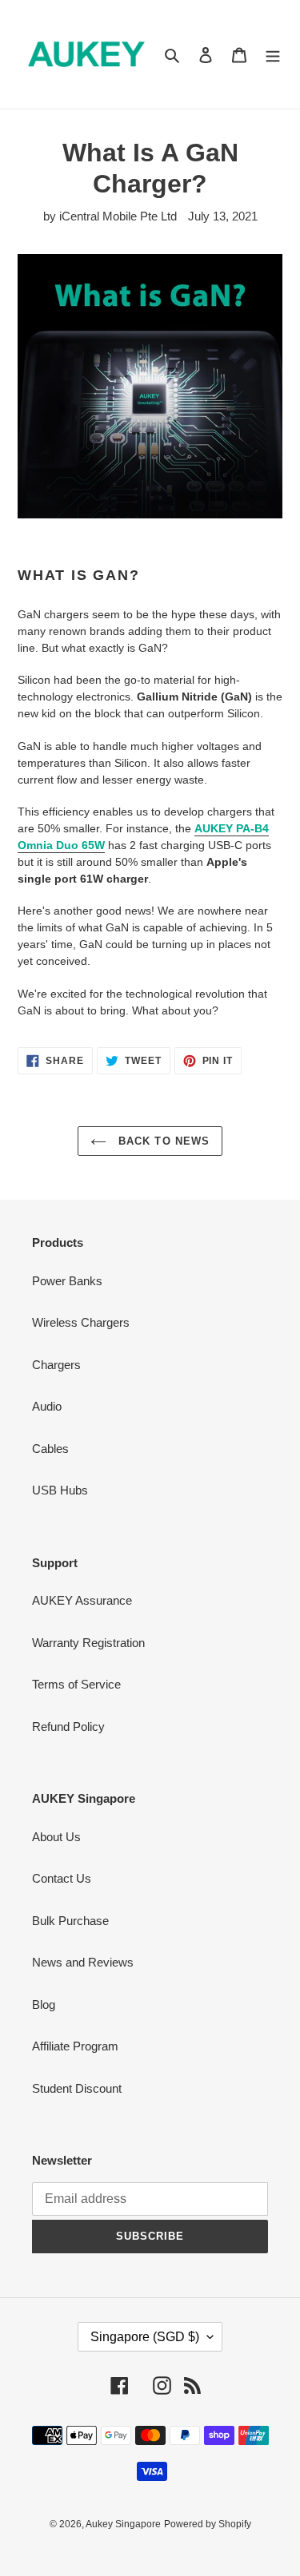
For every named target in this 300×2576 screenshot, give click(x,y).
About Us (56, 1837)
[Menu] (273, 55)
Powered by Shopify (208, 2524)
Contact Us (62, 1878)
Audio (47, 1406)
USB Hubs (60, 1490)
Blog (44, 2004)
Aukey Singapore (123, 2524)
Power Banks (67, 1281)
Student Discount (77, 2088)
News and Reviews (83, 1962)
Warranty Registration (88, 1643)
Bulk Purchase (70, 1921)
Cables (50, 1449)
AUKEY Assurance (82, 1600)
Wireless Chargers (81, 1322)
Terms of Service (76, 1684)
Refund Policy (68, 1727)
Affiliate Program (75, 2046)
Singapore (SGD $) (145, 2337)
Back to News (162, 1141)
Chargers (56, 1365)
